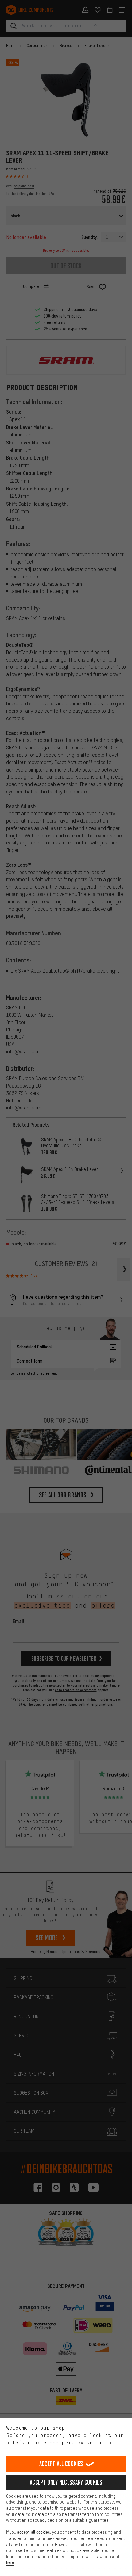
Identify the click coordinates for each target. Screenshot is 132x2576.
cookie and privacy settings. (71, 2443)
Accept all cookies (61, 2464)
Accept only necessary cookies (66, 2482)
